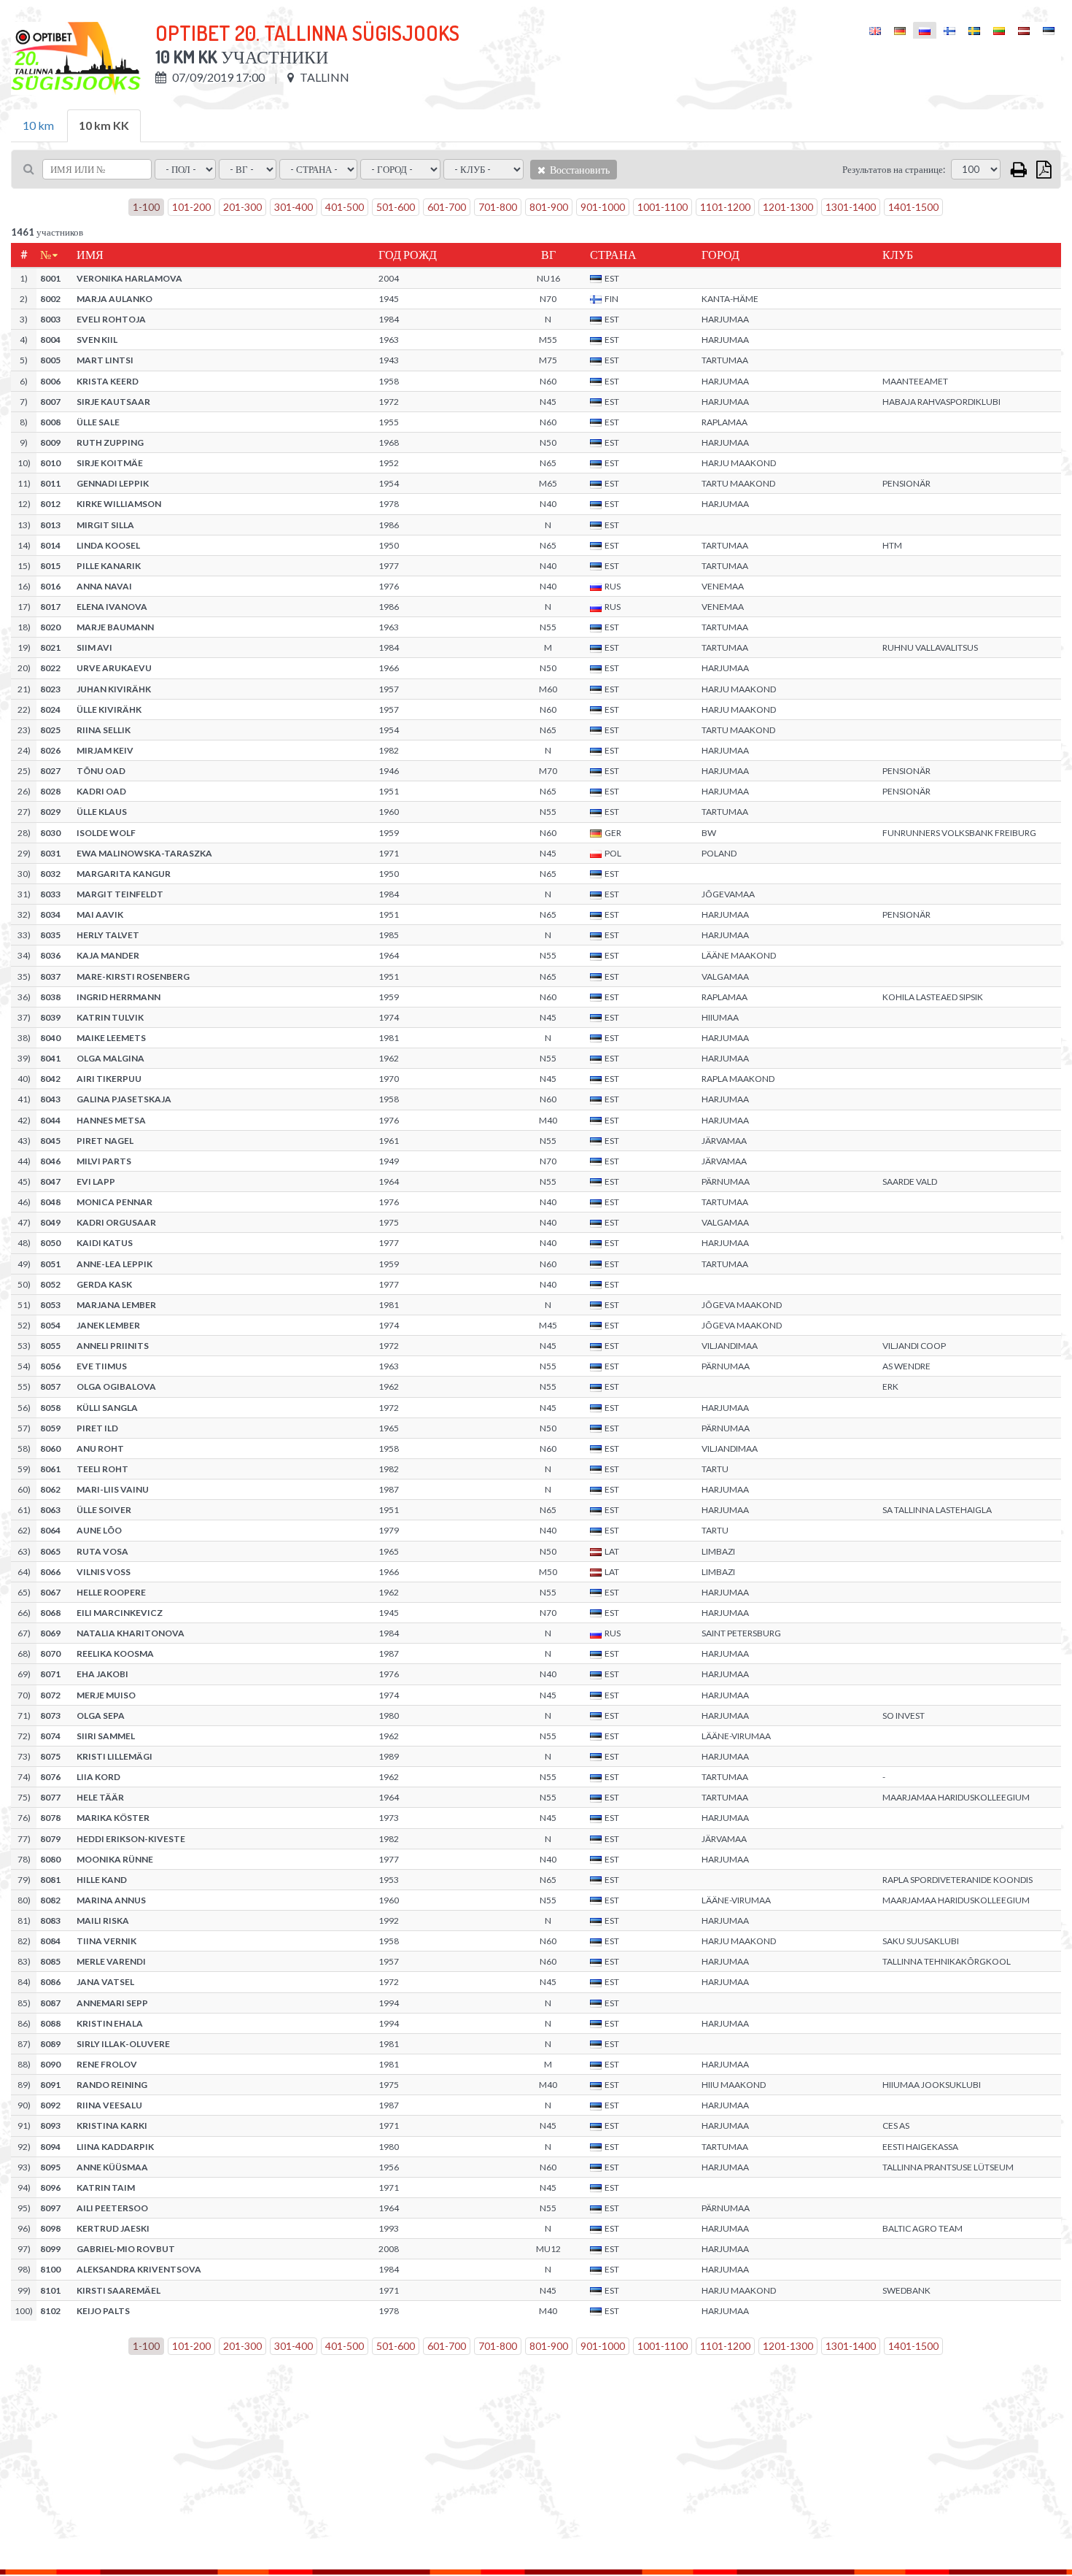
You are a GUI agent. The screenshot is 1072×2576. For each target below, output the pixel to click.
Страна (613, 255)
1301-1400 (851, 207)
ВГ (548, 255)
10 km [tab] (38, 125)
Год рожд (408, 255)
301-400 (294, 207)
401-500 (345, 207)
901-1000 (603, 207)
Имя (90, 255)
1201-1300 (788, 207)
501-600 (396, 207)
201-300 (242, 207)
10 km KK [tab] (104, 125)
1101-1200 (725, 207)
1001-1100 (663, 207)
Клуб (898, 255)
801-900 (549, 207)
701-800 (498, 207)
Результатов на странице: (894, 169)
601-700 (447, 207)
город (721, 255)
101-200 (191, 207)
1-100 (146, 207)
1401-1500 (913, 207)
